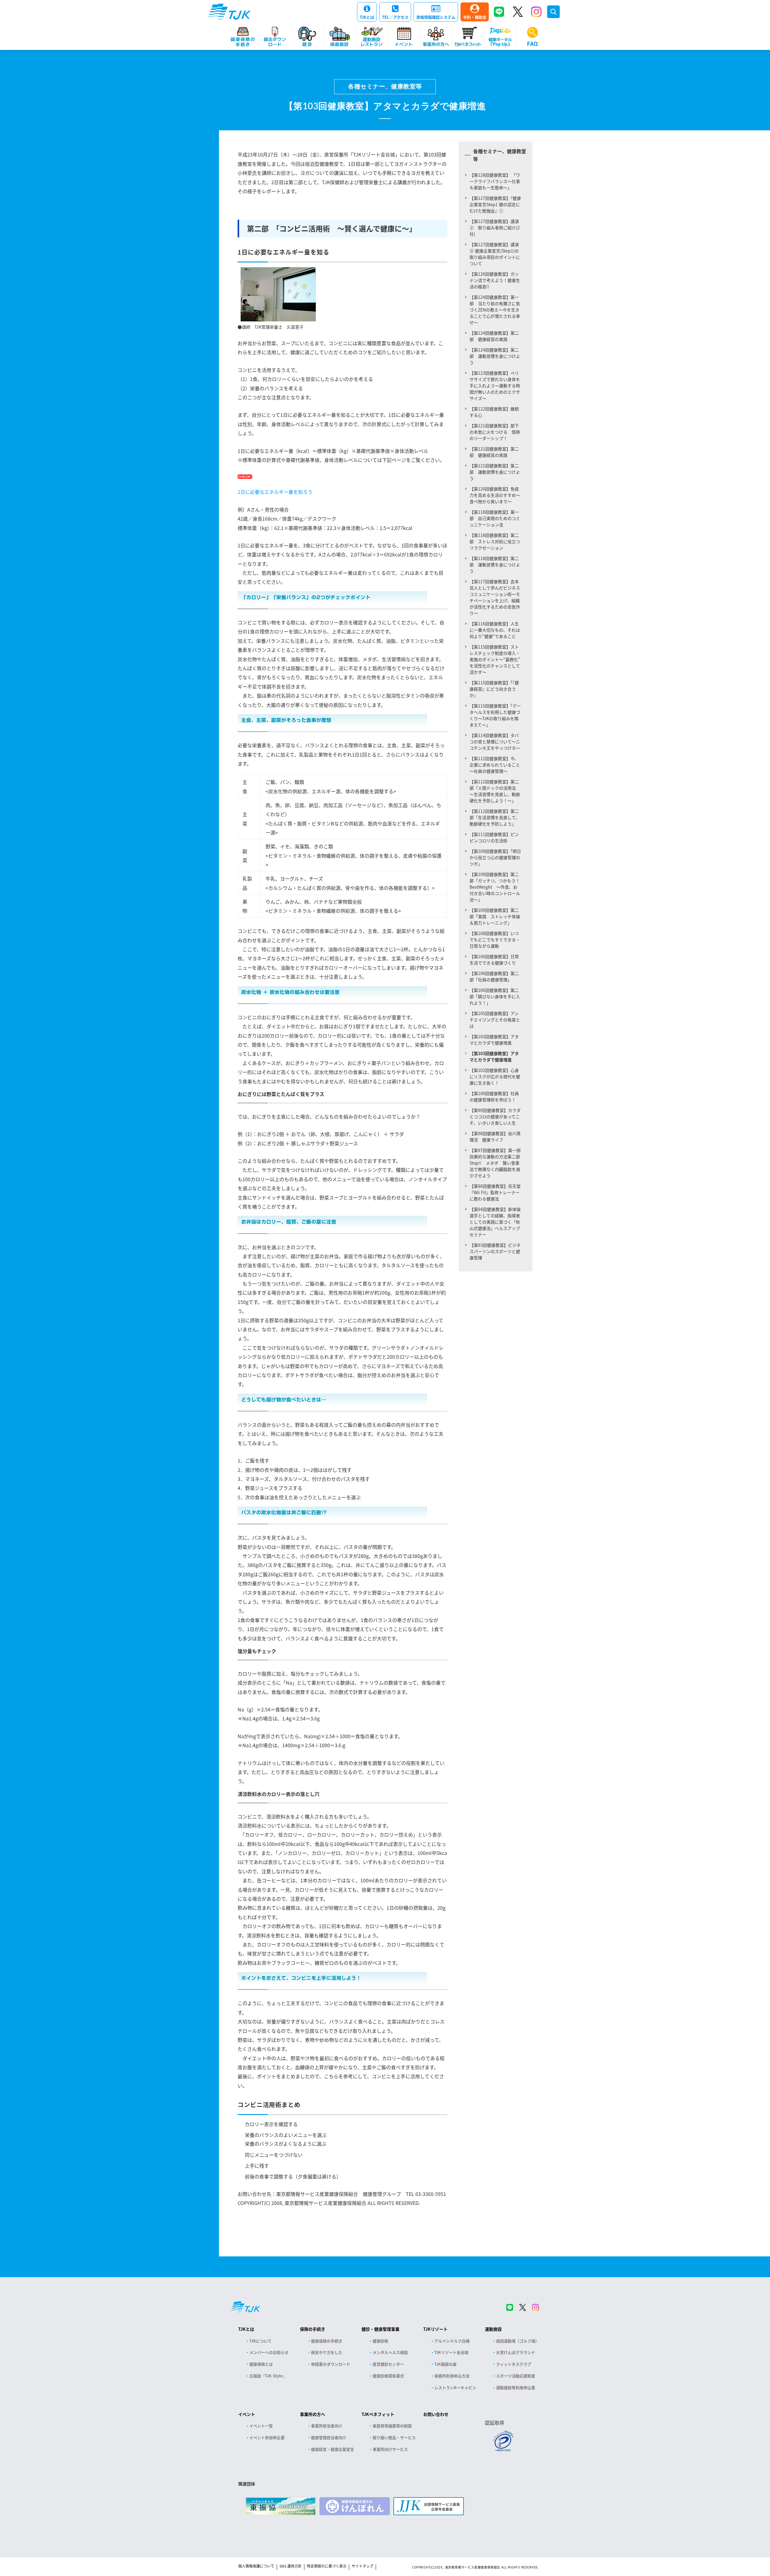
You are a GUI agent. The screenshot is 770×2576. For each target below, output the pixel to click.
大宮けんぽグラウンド (516, 2352)
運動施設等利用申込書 (516, 2387)
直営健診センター (388, 2364)
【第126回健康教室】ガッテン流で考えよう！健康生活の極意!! (495, 280)
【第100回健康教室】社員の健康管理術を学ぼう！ (494, 1096)
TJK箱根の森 (445, 2364)
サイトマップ (362, 2566)
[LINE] (499, 12)
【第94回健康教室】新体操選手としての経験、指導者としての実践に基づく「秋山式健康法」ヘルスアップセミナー (495, 1222)
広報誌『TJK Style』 (268, 2376)
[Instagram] (536, 12)
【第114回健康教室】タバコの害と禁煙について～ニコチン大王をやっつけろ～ (495, 742)
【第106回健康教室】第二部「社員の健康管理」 (494, 976)
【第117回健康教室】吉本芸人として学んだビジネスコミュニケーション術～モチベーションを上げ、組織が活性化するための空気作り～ (495, 597)
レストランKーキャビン (455, 2387)
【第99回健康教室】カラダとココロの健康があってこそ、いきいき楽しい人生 (495, 1116)
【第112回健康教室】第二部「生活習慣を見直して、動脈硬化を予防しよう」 (495, 817)
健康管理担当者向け (329, 2437)
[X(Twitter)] (518, 12)
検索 (553, 12)
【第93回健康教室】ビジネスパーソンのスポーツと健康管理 (495, 1251)
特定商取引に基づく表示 (327, 2566)
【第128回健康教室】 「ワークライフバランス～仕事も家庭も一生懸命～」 (495, 181)
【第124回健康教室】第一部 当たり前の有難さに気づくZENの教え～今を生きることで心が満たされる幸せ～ (495, 310)
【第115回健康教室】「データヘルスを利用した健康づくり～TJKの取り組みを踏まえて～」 (495, 715)
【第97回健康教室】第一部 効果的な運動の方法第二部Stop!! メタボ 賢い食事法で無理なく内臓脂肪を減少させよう (497, 1163)
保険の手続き (313, 2329)
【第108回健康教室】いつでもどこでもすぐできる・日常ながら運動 (495, 940)
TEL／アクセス (395, 17)
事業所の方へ (313, 2414)
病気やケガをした (327, 2352)
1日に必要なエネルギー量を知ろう (275, 492)
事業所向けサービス (390, 2449)
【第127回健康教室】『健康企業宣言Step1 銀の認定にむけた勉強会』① (495, 204)
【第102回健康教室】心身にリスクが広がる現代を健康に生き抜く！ (495, 1076)
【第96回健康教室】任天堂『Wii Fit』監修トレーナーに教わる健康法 (495, 1192)
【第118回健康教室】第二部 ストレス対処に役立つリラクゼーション (495, 541)
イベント (247, 2414)
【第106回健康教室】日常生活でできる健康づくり (494, 960)
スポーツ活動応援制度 (516, 2376)
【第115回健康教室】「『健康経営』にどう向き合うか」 (494, 689)
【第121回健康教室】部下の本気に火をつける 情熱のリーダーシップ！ (495, 432)
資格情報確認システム (436, 17)
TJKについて (260, 2341)
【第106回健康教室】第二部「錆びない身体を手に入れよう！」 (495, 996)
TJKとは (367, 17)
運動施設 (493, 2329)
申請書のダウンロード (331, 2364)
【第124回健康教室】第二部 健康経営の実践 (494, 336)
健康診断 (380, 2341)
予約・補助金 (475, 17)
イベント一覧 (261, 2426)
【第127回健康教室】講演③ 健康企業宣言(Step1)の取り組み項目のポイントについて (495, 254)
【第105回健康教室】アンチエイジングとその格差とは (495, 1020)
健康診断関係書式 (388, 2376)
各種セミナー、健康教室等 (385, 87)
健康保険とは (261, 2364)
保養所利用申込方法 (452, 2376)
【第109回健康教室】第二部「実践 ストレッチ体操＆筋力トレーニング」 (495, 916)
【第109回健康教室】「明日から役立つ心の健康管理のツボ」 (495, 857)
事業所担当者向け (327, 2426)
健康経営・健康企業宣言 (333, 2449)
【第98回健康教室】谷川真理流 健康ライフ (495, 1136)
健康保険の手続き (327, 2341)
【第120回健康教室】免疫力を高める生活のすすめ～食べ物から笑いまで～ (495, 495)
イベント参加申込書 (267, 2437)
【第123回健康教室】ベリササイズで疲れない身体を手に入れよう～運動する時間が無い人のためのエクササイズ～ (495, 385)
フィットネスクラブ (514, 2364)
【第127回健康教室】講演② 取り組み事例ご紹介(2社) (495, 228)
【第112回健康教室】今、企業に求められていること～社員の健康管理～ (495, 765)
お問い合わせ (436, 2414)
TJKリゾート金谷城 (451, 2352)
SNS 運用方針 (291, 2566)
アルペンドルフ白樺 (452, 2341)
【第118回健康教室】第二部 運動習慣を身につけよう (495, 565)
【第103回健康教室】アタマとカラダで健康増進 (494, 1040)
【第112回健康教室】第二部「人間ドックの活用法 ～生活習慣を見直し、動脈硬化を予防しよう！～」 (495, 791)
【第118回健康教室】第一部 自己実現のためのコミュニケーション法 (495, 518)
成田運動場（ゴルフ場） (517, 2341)
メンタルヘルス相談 (390, 2352)
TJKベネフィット (378, 2414)
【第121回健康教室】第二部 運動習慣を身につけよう (495, 472)
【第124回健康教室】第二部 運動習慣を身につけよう (495, 356)
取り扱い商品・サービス (394, 2437)
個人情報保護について (256, 2566)
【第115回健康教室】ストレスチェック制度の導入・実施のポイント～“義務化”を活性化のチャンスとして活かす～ (495, 659)
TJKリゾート (435, 2329)
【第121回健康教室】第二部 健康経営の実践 (494, 452)
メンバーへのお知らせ (269, 2352)
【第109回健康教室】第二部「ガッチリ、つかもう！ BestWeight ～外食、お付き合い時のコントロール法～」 (497, 887)
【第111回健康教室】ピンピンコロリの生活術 (494, 837)
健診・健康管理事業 (380, 2329)
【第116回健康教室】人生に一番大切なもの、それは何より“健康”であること (495, 630)
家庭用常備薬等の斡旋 (392, 2426)
